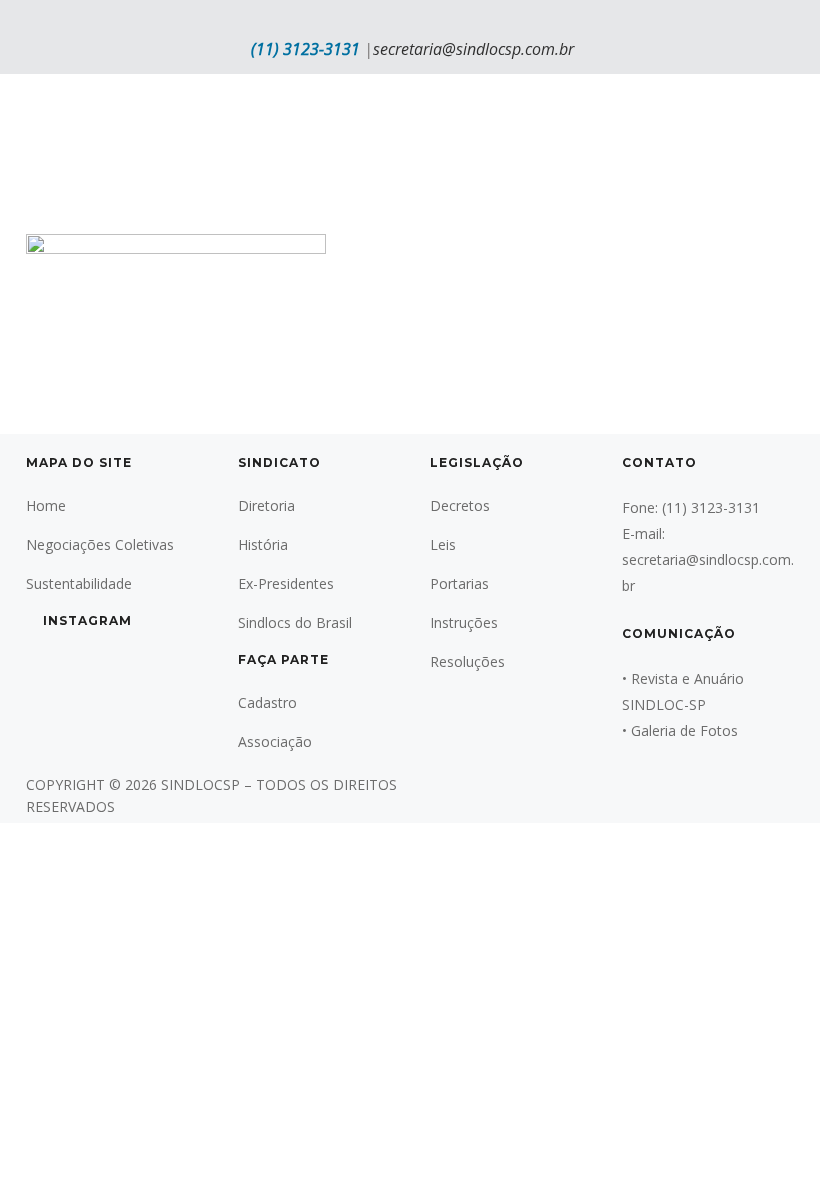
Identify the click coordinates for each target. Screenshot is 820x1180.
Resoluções (467, 661)
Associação (275, 741)
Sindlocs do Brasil (295, 622)
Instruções (464, 622)
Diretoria (266, 505)
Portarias (459, 583)
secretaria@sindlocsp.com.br (473, 49)
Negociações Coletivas (100, 544)
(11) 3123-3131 (305, 49)
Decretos (460, 505)
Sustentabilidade (79, 583)
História (263, 544)
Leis (443, 544)
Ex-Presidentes (286, 583)
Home (46, 505)
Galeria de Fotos (684, 730)
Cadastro (267, 702)
